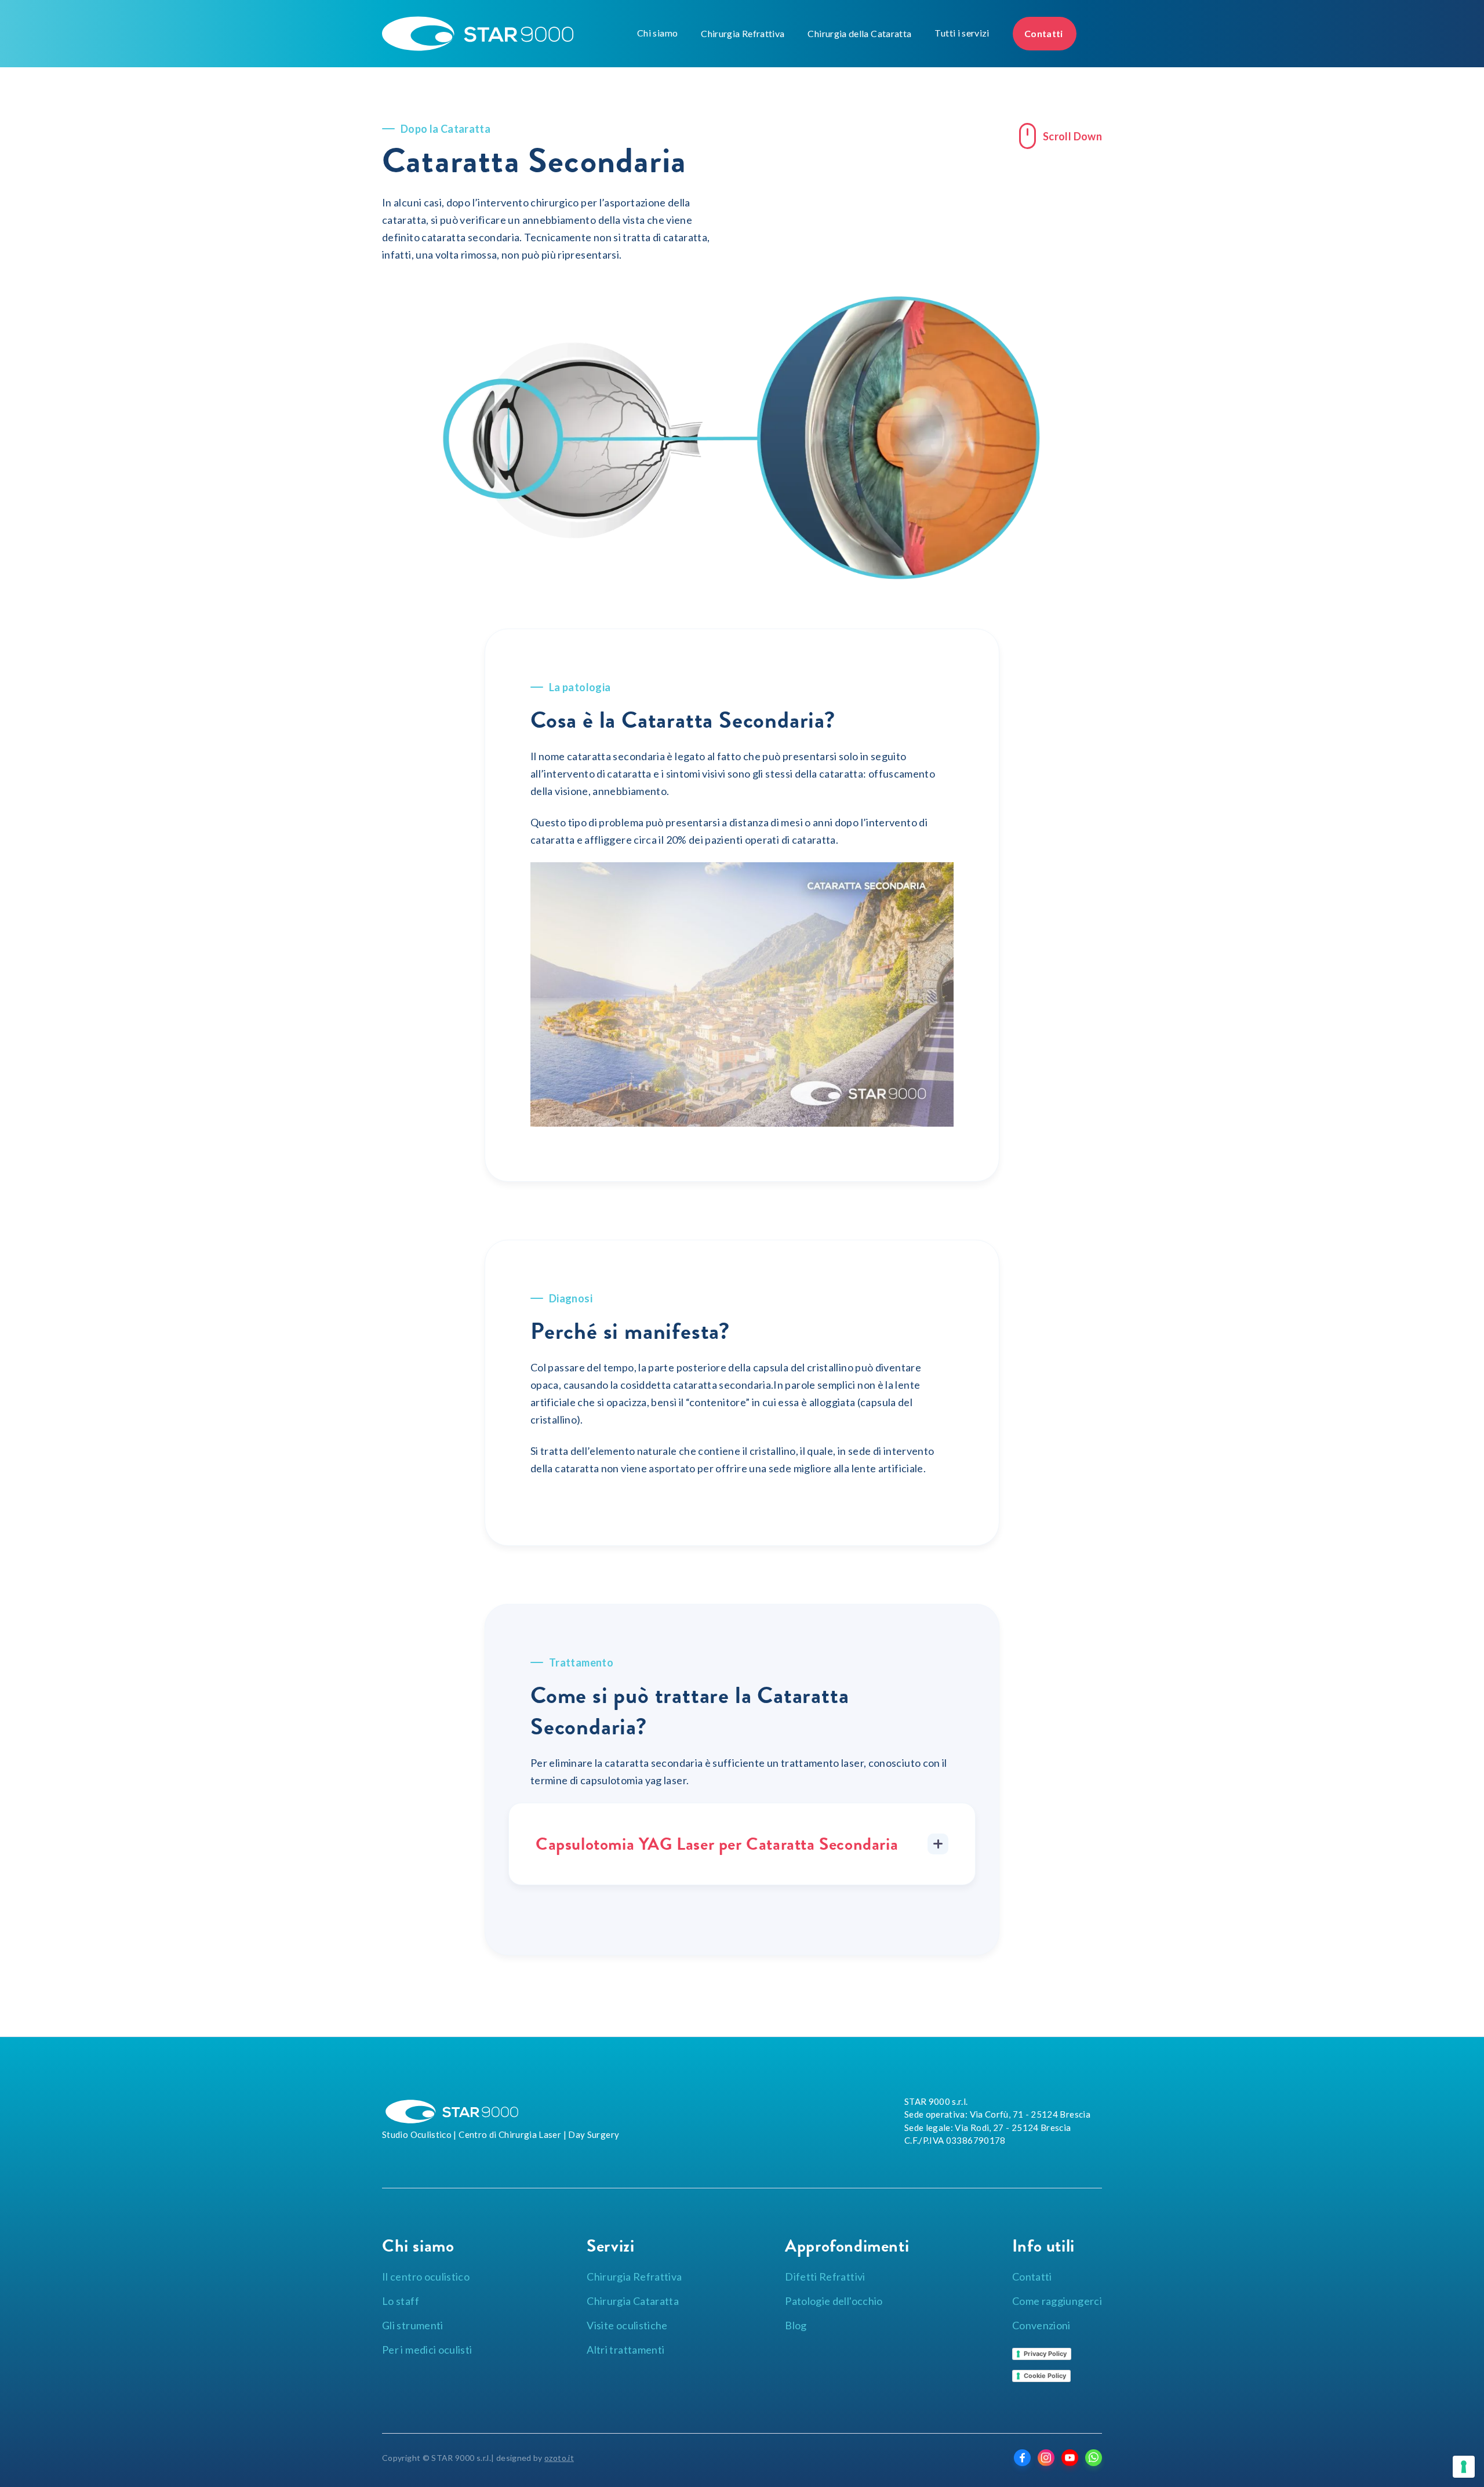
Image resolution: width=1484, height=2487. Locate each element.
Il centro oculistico (426, 2277)
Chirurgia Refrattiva (743, 33)
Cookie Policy (1045, 2376)
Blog (796, 2325)
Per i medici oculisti (427, 2350)
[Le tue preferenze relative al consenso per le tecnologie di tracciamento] (1464, 2467)
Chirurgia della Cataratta (859, 33)
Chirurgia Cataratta (633, 2301)
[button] (657, 33)
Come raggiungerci (1057, 2301)
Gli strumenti (413, 2325)
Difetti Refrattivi (825, 2277)
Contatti (1045, 33)
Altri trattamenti (625, 2350)
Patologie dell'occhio (834, 2301)
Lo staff (401, 2301)
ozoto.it (559, 2458)
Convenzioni (1041, 2325)
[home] (507, 34)
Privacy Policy (1045, 2354)
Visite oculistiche (627, 2325)
